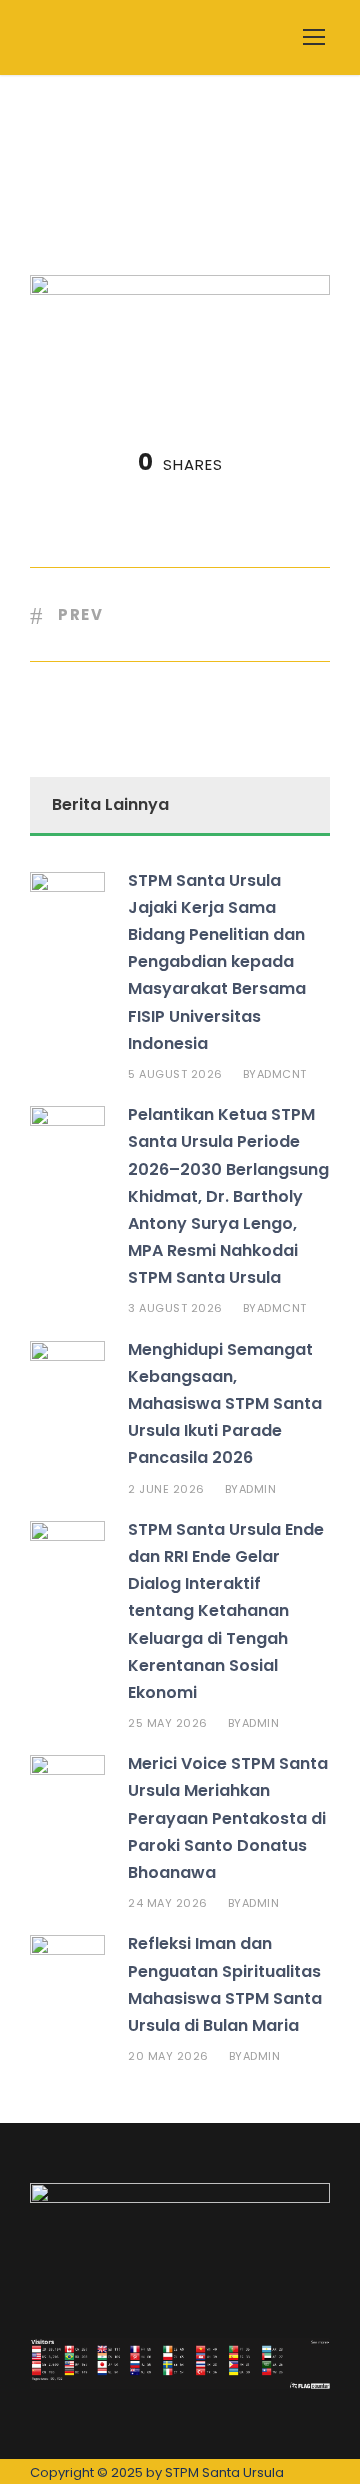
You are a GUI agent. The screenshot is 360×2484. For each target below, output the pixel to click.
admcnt (282, 1074)
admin (258, 1489)
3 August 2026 (175, 1308)
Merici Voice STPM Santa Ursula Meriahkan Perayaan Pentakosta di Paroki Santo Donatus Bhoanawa (228, 1818)
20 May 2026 (168, 2056)
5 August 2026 (175, 1074)
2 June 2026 (166, 1489)
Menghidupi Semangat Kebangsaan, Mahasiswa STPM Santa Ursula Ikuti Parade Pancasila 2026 (225, 1404)
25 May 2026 (168, 1723)
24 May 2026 (168, 1903)
